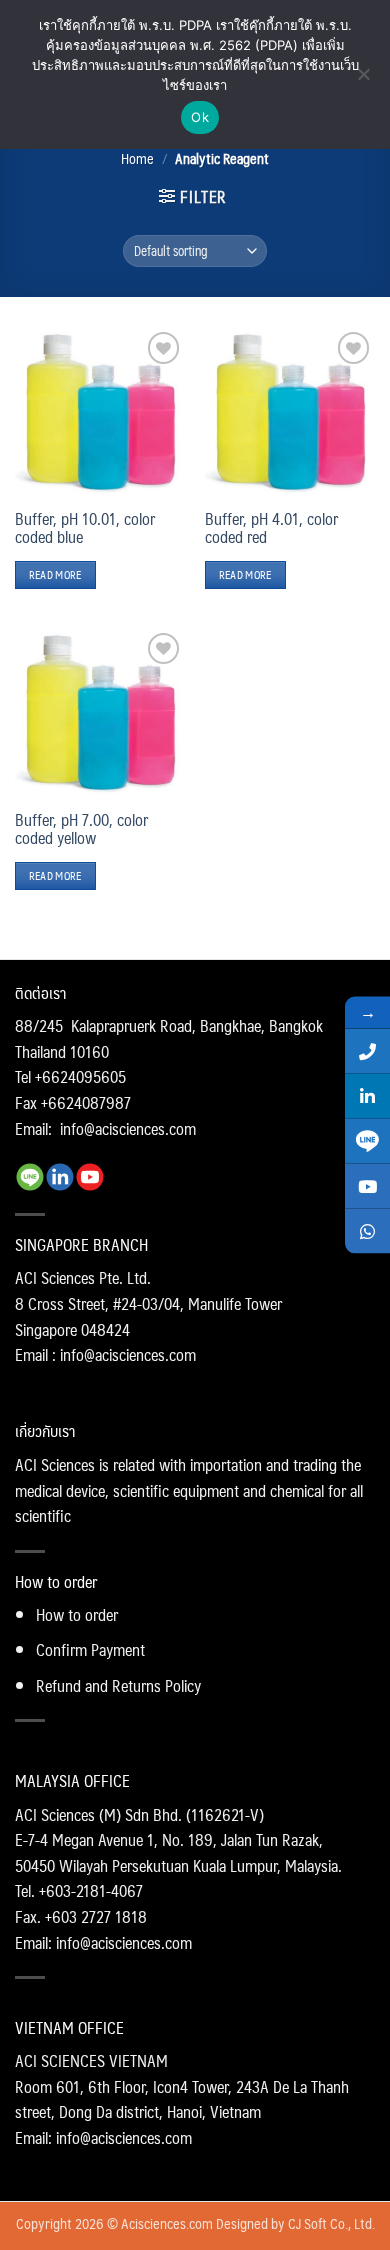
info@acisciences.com (128, 1128)
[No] (363, 80)
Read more (55, 574)
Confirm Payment (90, 1649)
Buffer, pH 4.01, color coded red (271, 528)
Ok (200, 117)
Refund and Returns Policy (118, 1685)
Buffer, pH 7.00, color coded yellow (81, 829)
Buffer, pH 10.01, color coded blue (85, 528)
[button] (193, 196)
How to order (77, 1614)
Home (137, 158)
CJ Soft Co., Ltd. (331, 2223)
